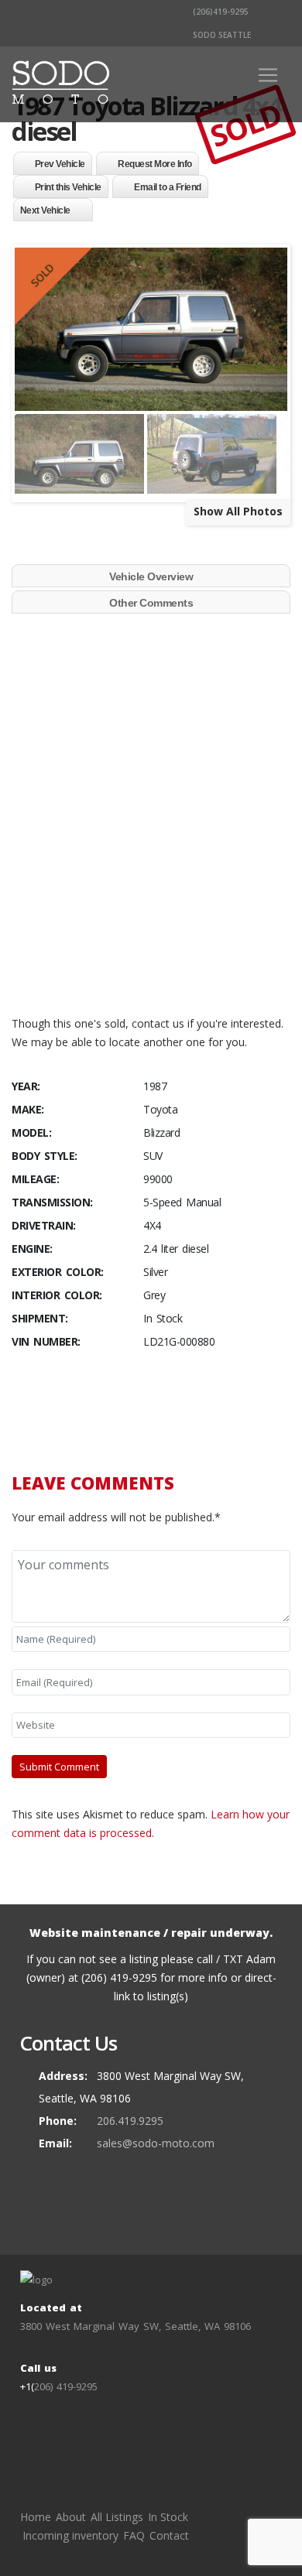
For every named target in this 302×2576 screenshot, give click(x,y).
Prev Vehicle (60, 164)
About (71, 2517)
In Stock (168, 2517)
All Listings (117, 2517)
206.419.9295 (130, 2121)
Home (36, 2517)
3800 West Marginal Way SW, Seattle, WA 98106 (136, 2326)
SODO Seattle (221, 35)
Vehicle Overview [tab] (151, 576)
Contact (169, 2535)
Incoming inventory (70, 2535)
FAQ (134, 2535)
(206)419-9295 (220, 12)
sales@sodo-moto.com (156, 2143)
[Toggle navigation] (268, 75)
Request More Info (155, 164)
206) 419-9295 (66, 2386)
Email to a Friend (168, 187)
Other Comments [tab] (151, 603)
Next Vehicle (45, 210)
